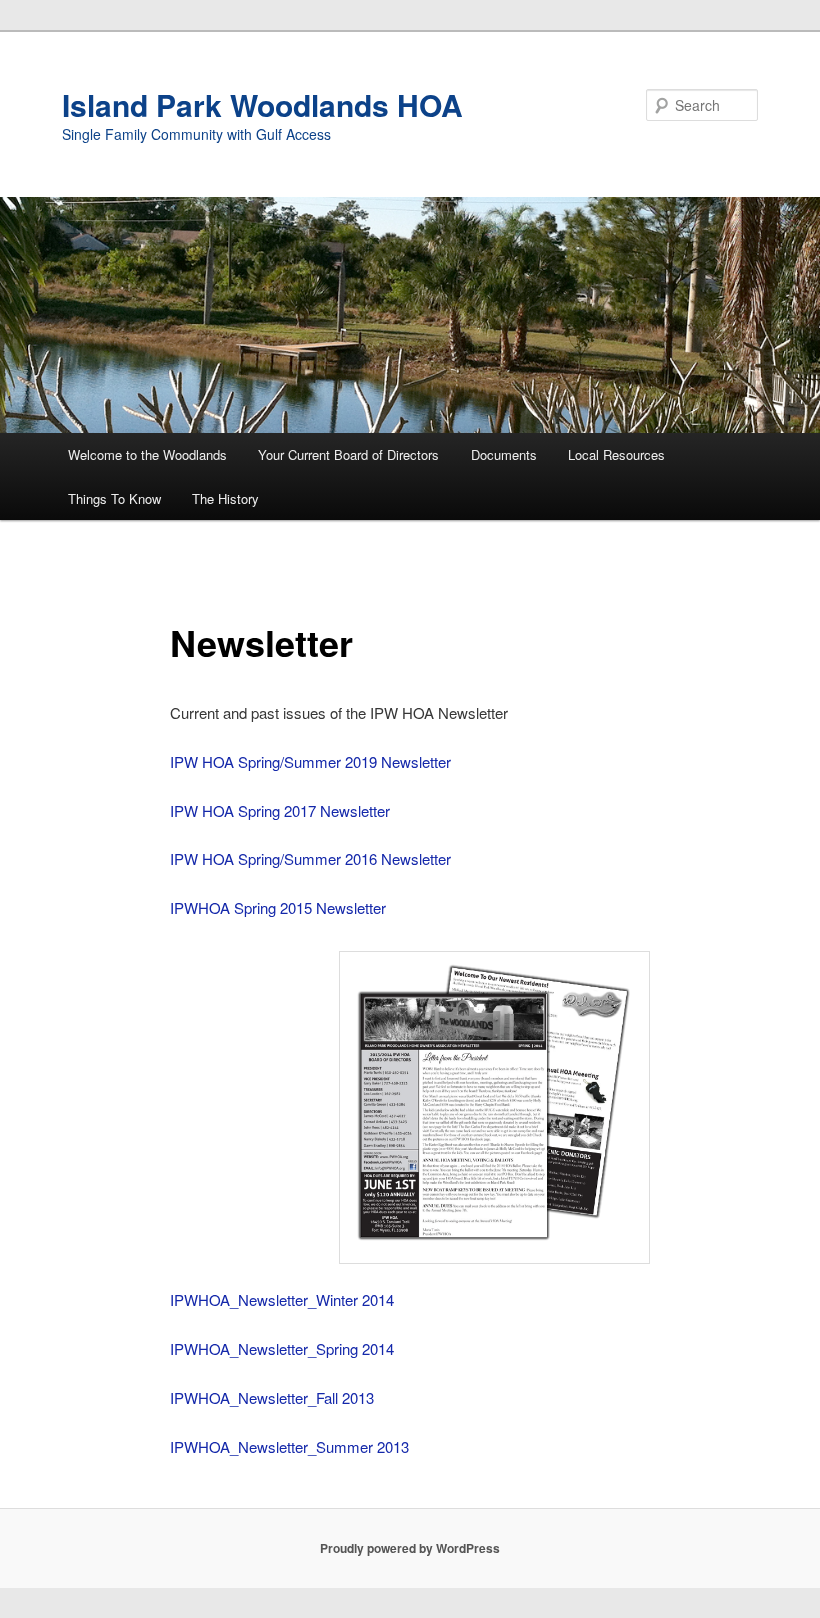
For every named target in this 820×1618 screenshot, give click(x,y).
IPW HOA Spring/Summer (257, 858)
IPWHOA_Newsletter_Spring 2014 (282, 1348)
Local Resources (616, 454)
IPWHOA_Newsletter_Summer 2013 (289, 1446)
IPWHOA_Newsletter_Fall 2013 (272, 1397)
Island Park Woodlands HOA (262, 104)
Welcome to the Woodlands (147, 454)
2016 (363, 858)
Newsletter (416, 858)
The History (225, 498)
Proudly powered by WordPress (410, 1548)
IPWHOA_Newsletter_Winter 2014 (282, 1299)
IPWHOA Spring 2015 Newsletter (278, 907)
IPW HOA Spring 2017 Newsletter (280, 810)
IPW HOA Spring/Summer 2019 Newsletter (310, 761)
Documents (504, 454)
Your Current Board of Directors (348, 454)
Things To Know (114, 498)
